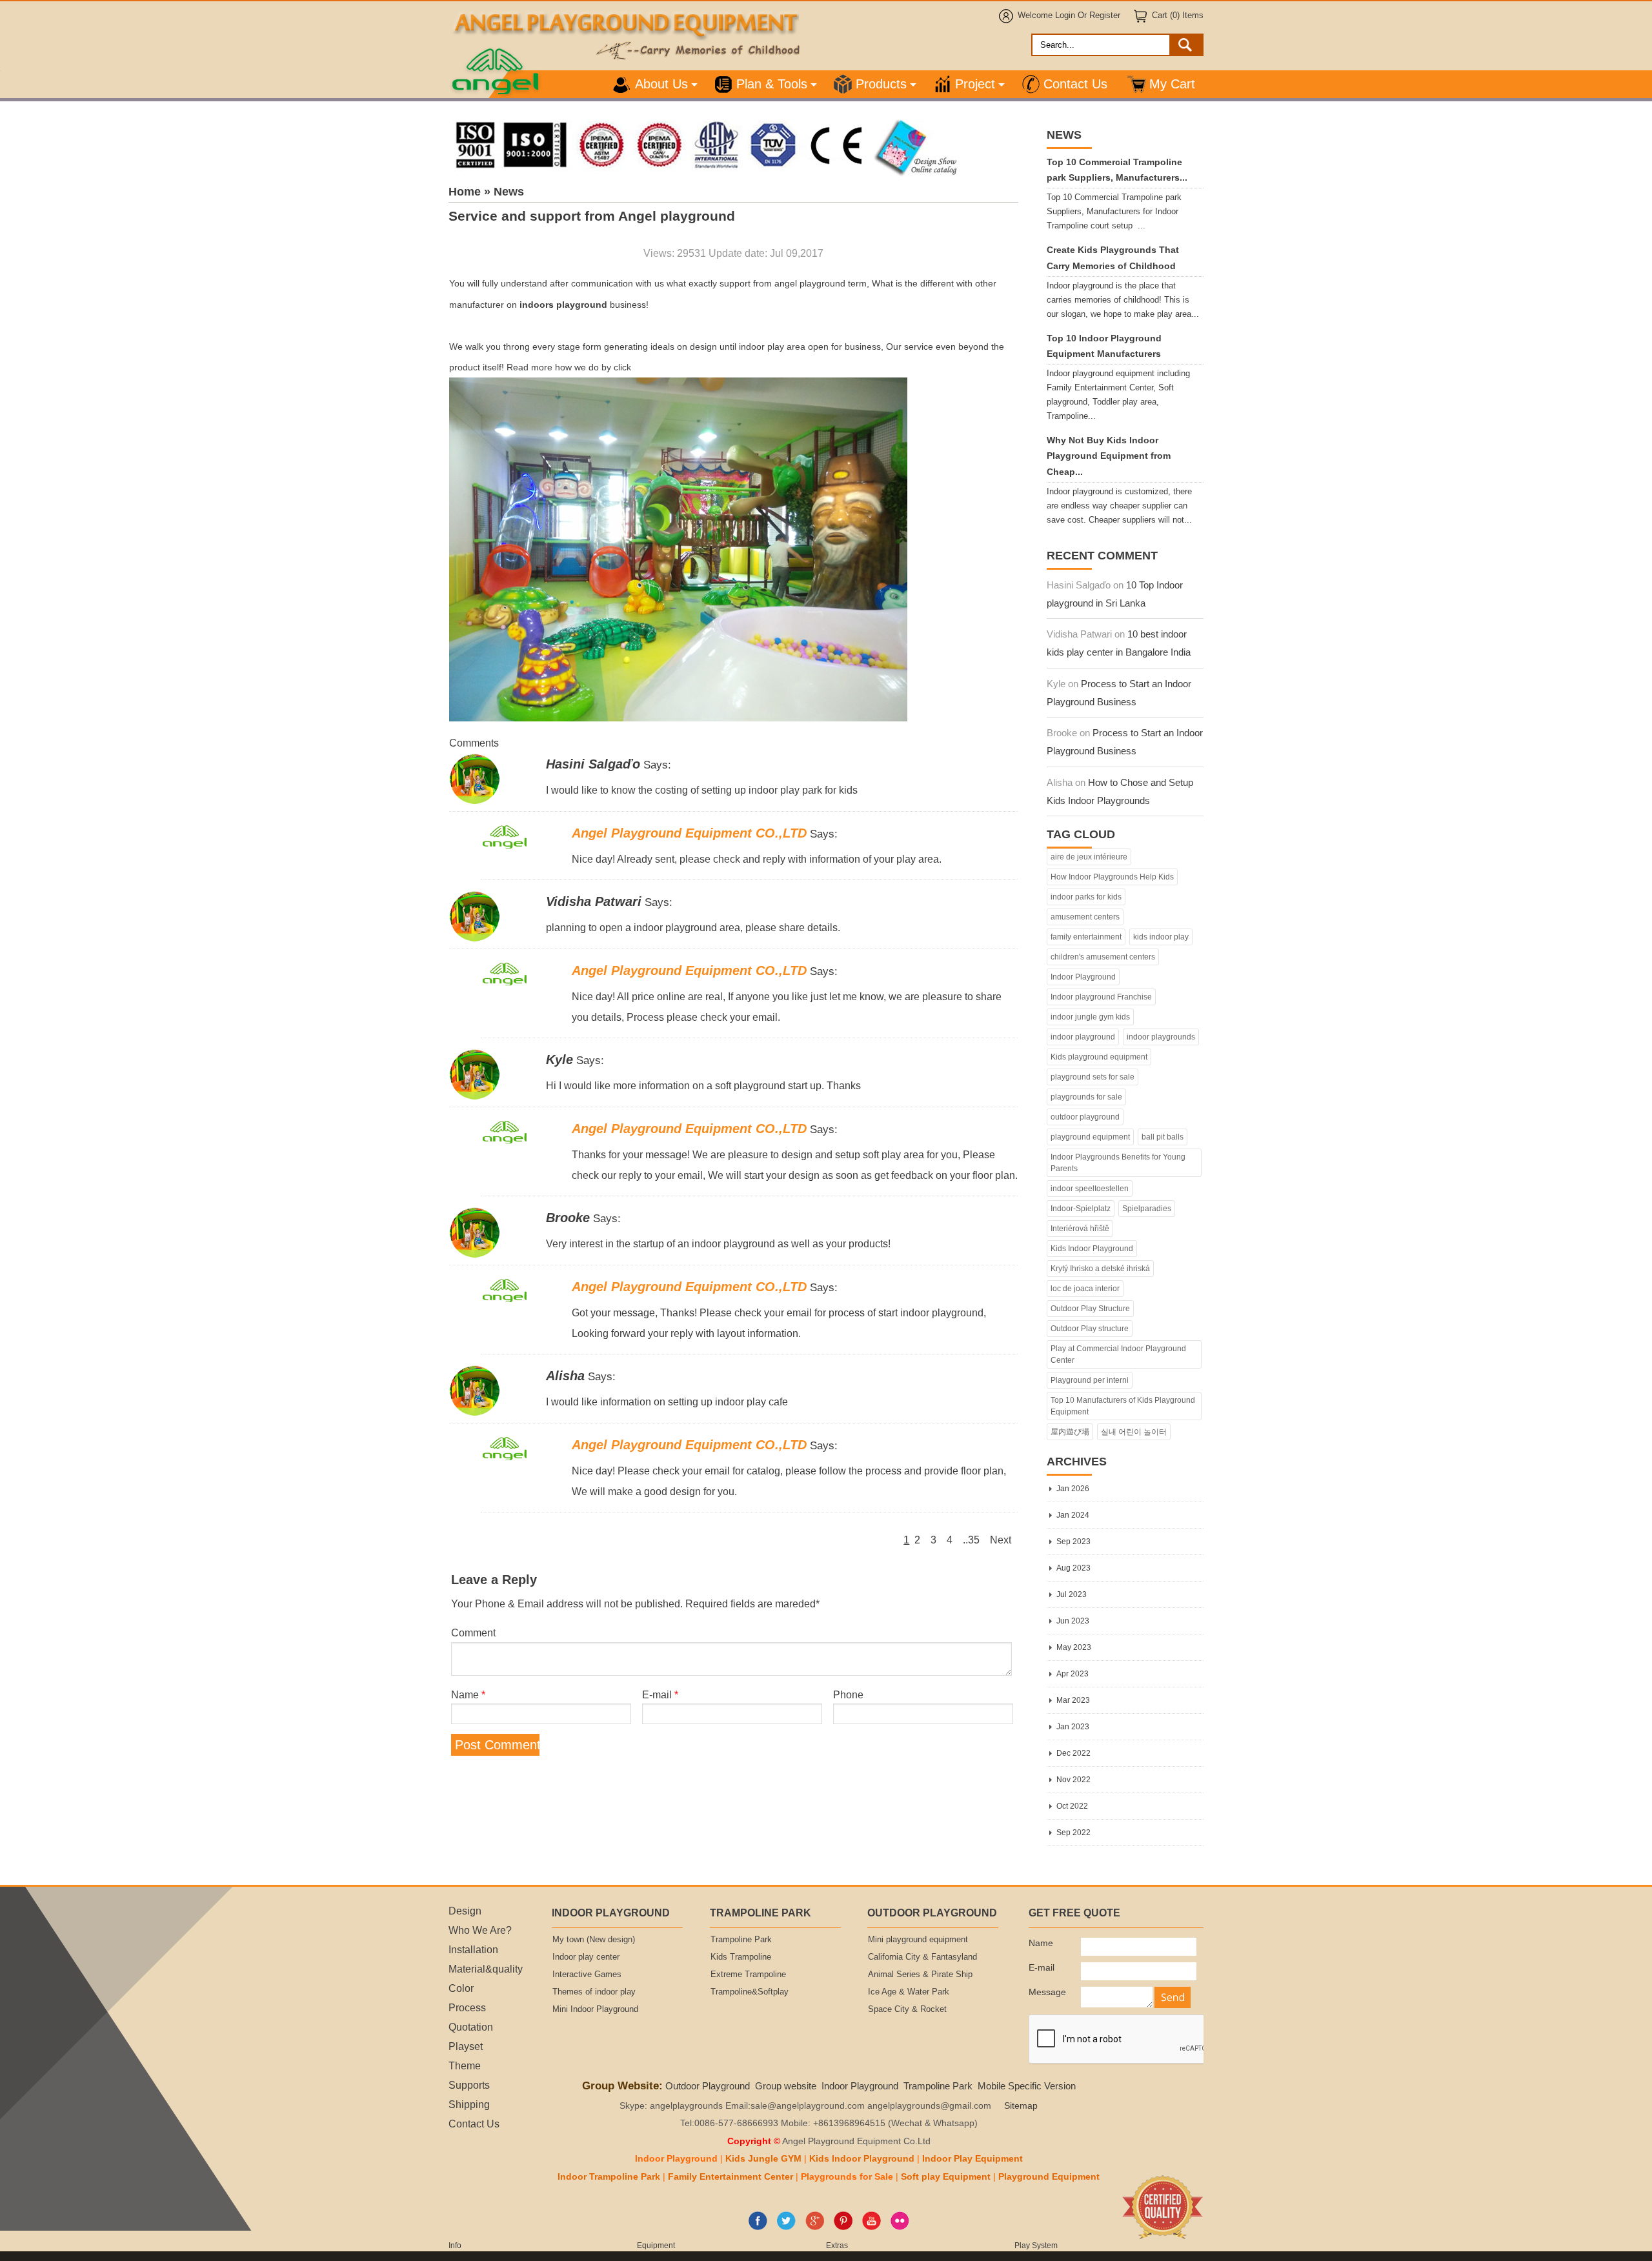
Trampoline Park (741, 1940)
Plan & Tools (772, 84)
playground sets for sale (1093, 1077)
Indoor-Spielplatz (1081, 1209)
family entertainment (1086, 937)
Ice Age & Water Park (909, 1992)
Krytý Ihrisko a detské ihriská (1100, 1269)
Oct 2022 (1072, 1806)
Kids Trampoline (741, 1957)
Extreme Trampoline (748, 1975)
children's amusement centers (1103, 957)
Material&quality (486, 1969)
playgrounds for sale (1086, 1097)
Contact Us (1075, 84)
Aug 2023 (1073, 1568)
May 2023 (1074, 1647)
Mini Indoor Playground (595, 2009)
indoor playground (1083, 1037)
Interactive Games (587, 1975)
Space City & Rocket (907, 2009)
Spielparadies (1147, 1209)
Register (1105, 15)
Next (1001, 1540)
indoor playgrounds (1161, 1037)
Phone (848, 1694)
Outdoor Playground (708, 2086)
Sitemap (1021, 2106)
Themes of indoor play (594, 1992)
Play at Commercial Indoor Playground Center (1118, 1354)
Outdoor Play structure (1090, 1329)
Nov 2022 (1073, 1780)
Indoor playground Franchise (1101, 997)
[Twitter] (786, 2227)
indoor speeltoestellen (1090, 1189)
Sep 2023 (1073, 1542)
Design (465, 1911)
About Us (661, 84)
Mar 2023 (1073, 1700)
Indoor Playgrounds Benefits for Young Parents (1118, 1163)
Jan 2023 (1073, 1727)
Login (1065, 15)
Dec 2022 (1073, 1753)
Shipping (469, 2104)
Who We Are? (480, 1930)
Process (467, 2007)
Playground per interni (1090, 1380)
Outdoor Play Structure (1090, 1309)
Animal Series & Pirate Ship (920, 1975)
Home (465, 192)
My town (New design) (594, 1940)
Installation (473, 1949)
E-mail (660, 1694)
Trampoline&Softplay (750, 1992)
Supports (469, 2085)
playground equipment (1090, 1137)
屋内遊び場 (1070, 1432)
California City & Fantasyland (922, 1957)
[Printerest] (843, 2227)
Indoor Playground (1083, 977)
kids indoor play (1161, 937)
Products (881, 84)
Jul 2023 (1072, 1594)
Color (461, 1988)
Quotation (471, 2027)
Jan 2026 (1073, 1489)
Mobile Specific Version (1027, 2086)
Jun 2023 (1073, 1621)
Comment (473, 1633)
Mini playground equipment (918, 1940)
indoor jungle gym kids (1090, 1017)
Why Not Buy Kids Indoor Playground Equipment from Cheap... (1109, 456)
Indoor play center (586, 1957)
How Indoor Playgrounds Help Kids (1112, 877)
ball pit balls (1163, 1137)
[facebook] (758, 2227)
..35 (971, 1540)
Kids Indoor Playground (1092, 1249)
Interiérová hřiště (1080, 1229)
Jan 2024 (1073, 1515)
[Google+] (815, 2227)
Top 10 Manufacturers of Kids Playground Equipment (1123, 1406)
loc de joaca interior (1085, 1289)
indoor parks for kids (1086, 897)
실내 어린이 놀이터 (1134, 1432)
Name (468, 1694)
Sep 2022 (1073, 1833)
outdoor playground (1085, 1117)
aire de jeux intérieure (1089, 857)
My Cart (1172, 84)
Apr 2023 (1073, 1674)
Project (975, 84)
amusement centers (1085, 917)
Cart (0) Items (1178, 15)
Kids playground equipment (1099, 1057)
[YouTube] (871, 2227)
